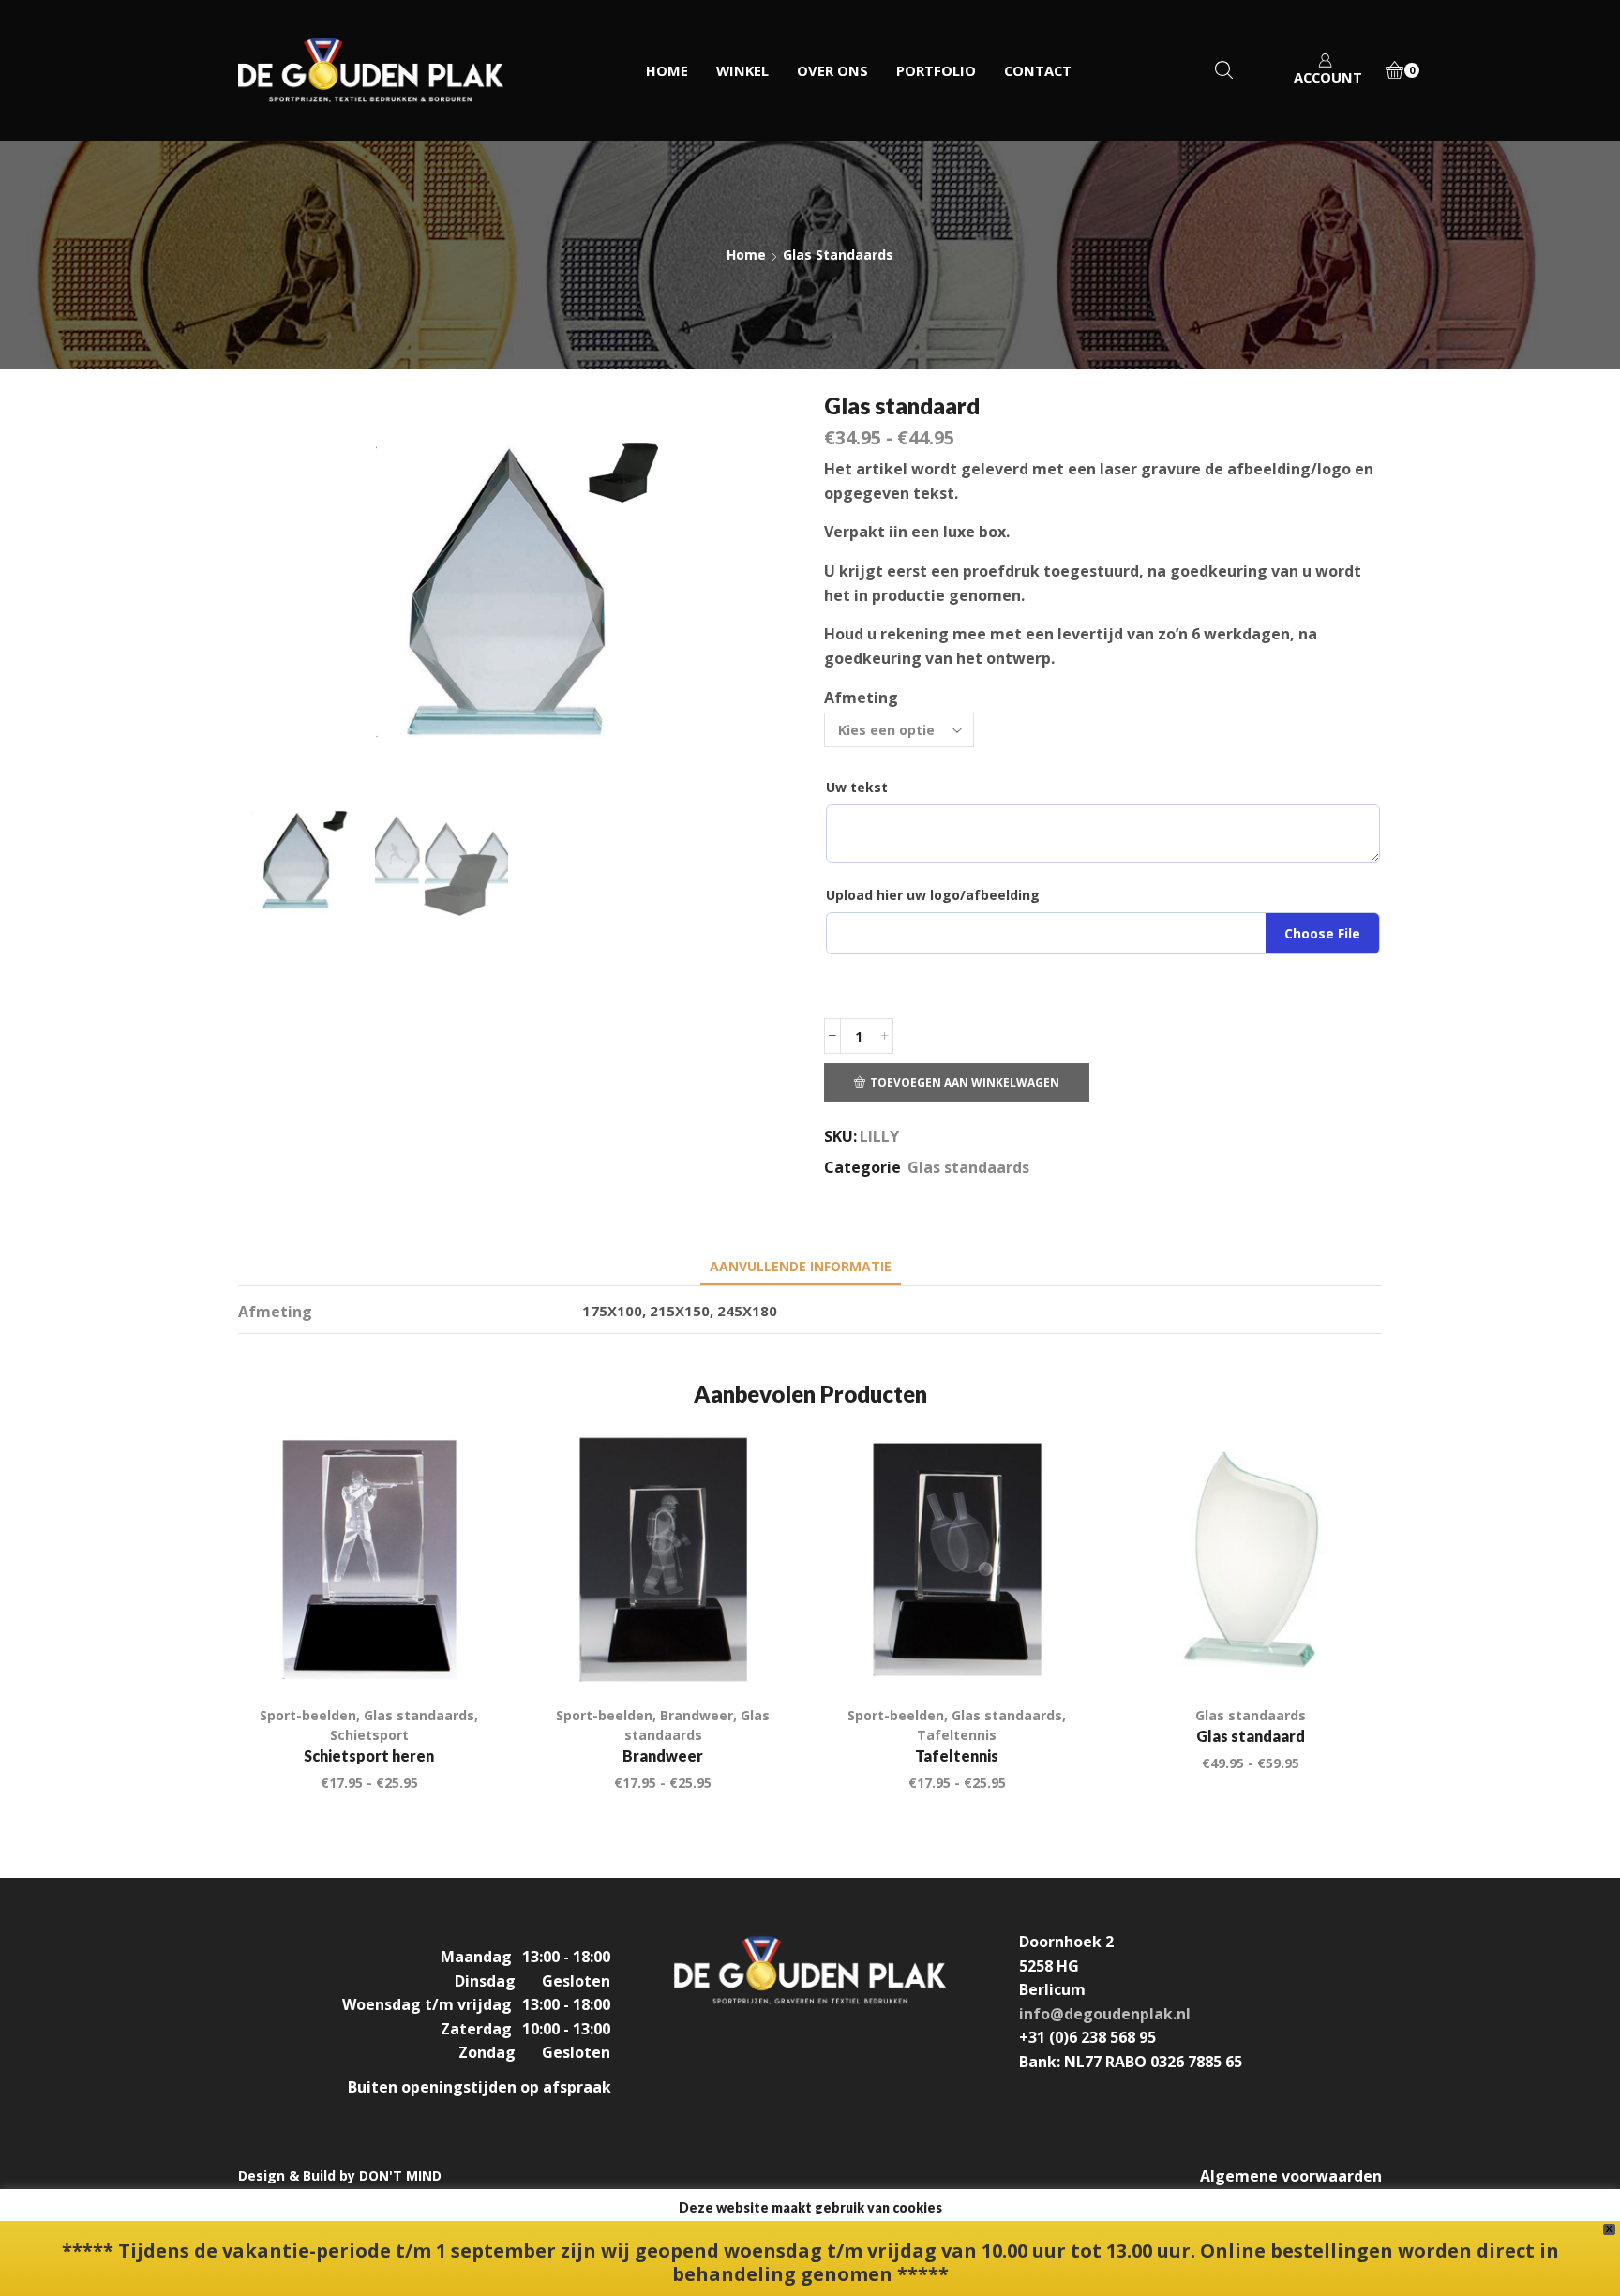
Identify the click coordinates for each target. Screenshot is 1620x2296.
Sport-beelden (308, 1715)
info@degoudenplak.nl (1105, 2014)
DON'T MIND (400, 2176)
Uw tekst (857, 787)
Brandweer (697, 1715)
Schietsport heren (369, 1756)
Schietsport (369, 1735)
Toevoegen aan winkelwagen (965, 1082)
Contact (1038, 70)
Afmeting (861, 698)
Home (667, 70)
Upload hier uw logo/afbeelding (933, 895)
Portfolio (936, 70)
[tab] (801, 1266)
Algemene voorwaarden (1291, 2176)
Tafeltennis (957, 1735)
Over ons (832, 70)
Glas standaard (1251, 1736)
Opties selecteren (465, 1651)
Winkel (742, 70)
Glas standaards (838, 255)
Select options (1347, 1651)
